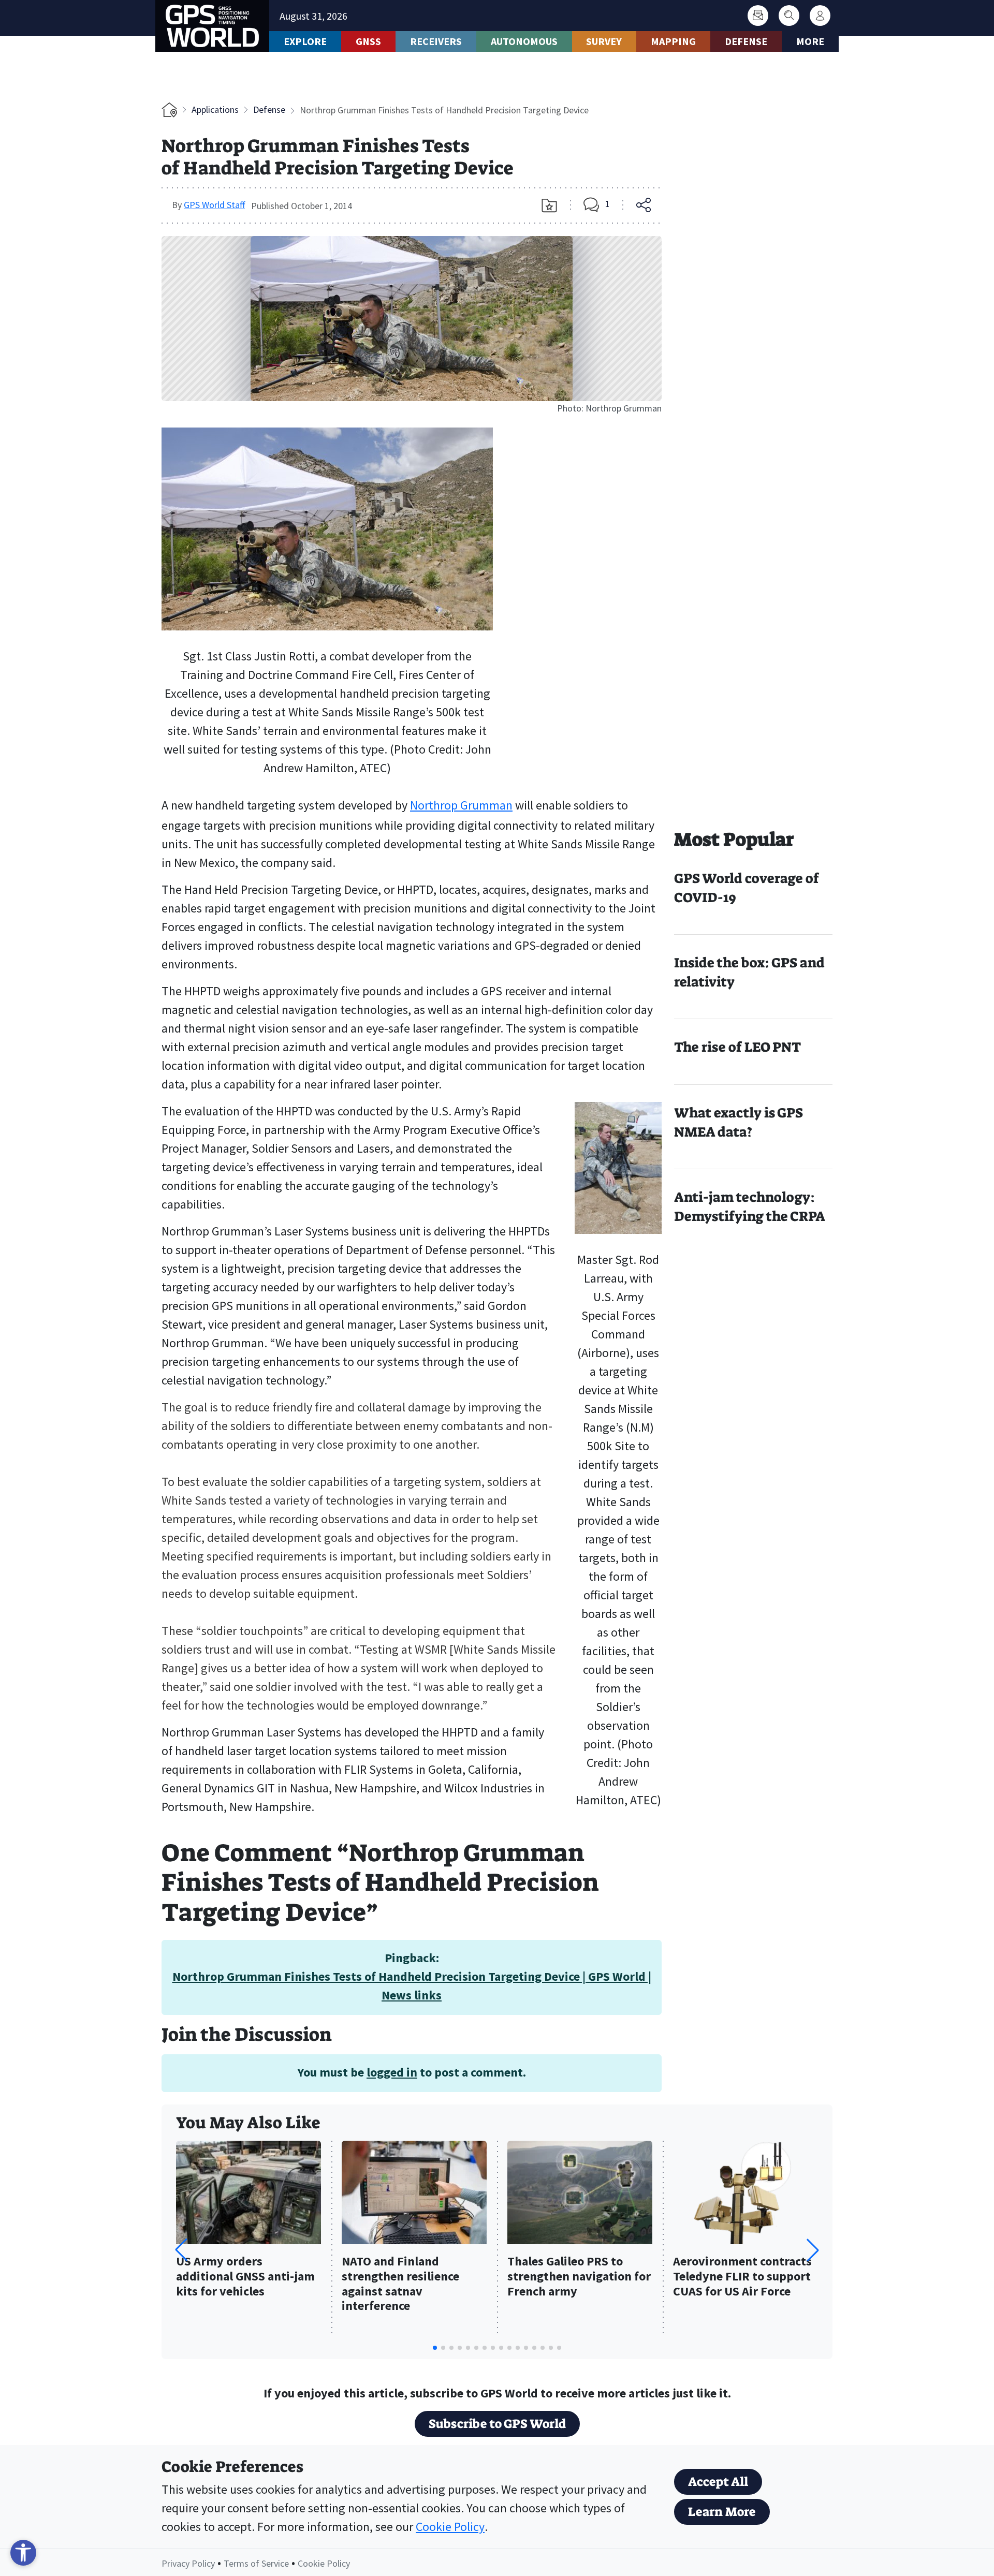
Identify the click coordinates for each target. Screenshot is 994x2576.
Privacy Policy (188, 2563)
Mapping (673, 41)
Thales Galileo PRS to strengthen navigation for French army (579, 2277)
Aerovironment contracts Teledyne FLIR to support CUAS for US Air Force (742, 2277)
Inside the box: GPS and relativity (749, 972)
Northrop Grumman (461, 805)
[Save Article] (549, 205)
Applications (215, 109)
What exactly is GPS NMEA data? (739, 1122)
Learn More (722, 2512)
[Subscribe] (758, 16)
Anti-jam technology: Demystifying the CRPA (750, 1207)
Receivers (436, 41)
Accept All (718, 2482)
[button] (813, 2250)
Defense (746, 41)
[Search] (789, 16)
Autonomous (524, 41)
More (810, 41)
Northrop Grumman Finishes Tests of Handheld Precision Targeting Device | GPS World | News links (412, 1986)
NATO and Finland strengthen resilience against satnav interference (400, 2284)
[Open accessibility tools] (23, 2553)
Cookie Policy (450, 2527)
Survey (604, 41)
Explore (305, 41)
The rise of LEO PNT (737, 1047)
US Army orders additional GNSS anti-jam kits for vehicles (245, 2277)
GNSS (368, 41)
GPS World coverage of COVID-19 (747, 888)
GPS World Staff (214, 205)
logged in (392, 2072)
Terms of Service (256, 2563)
